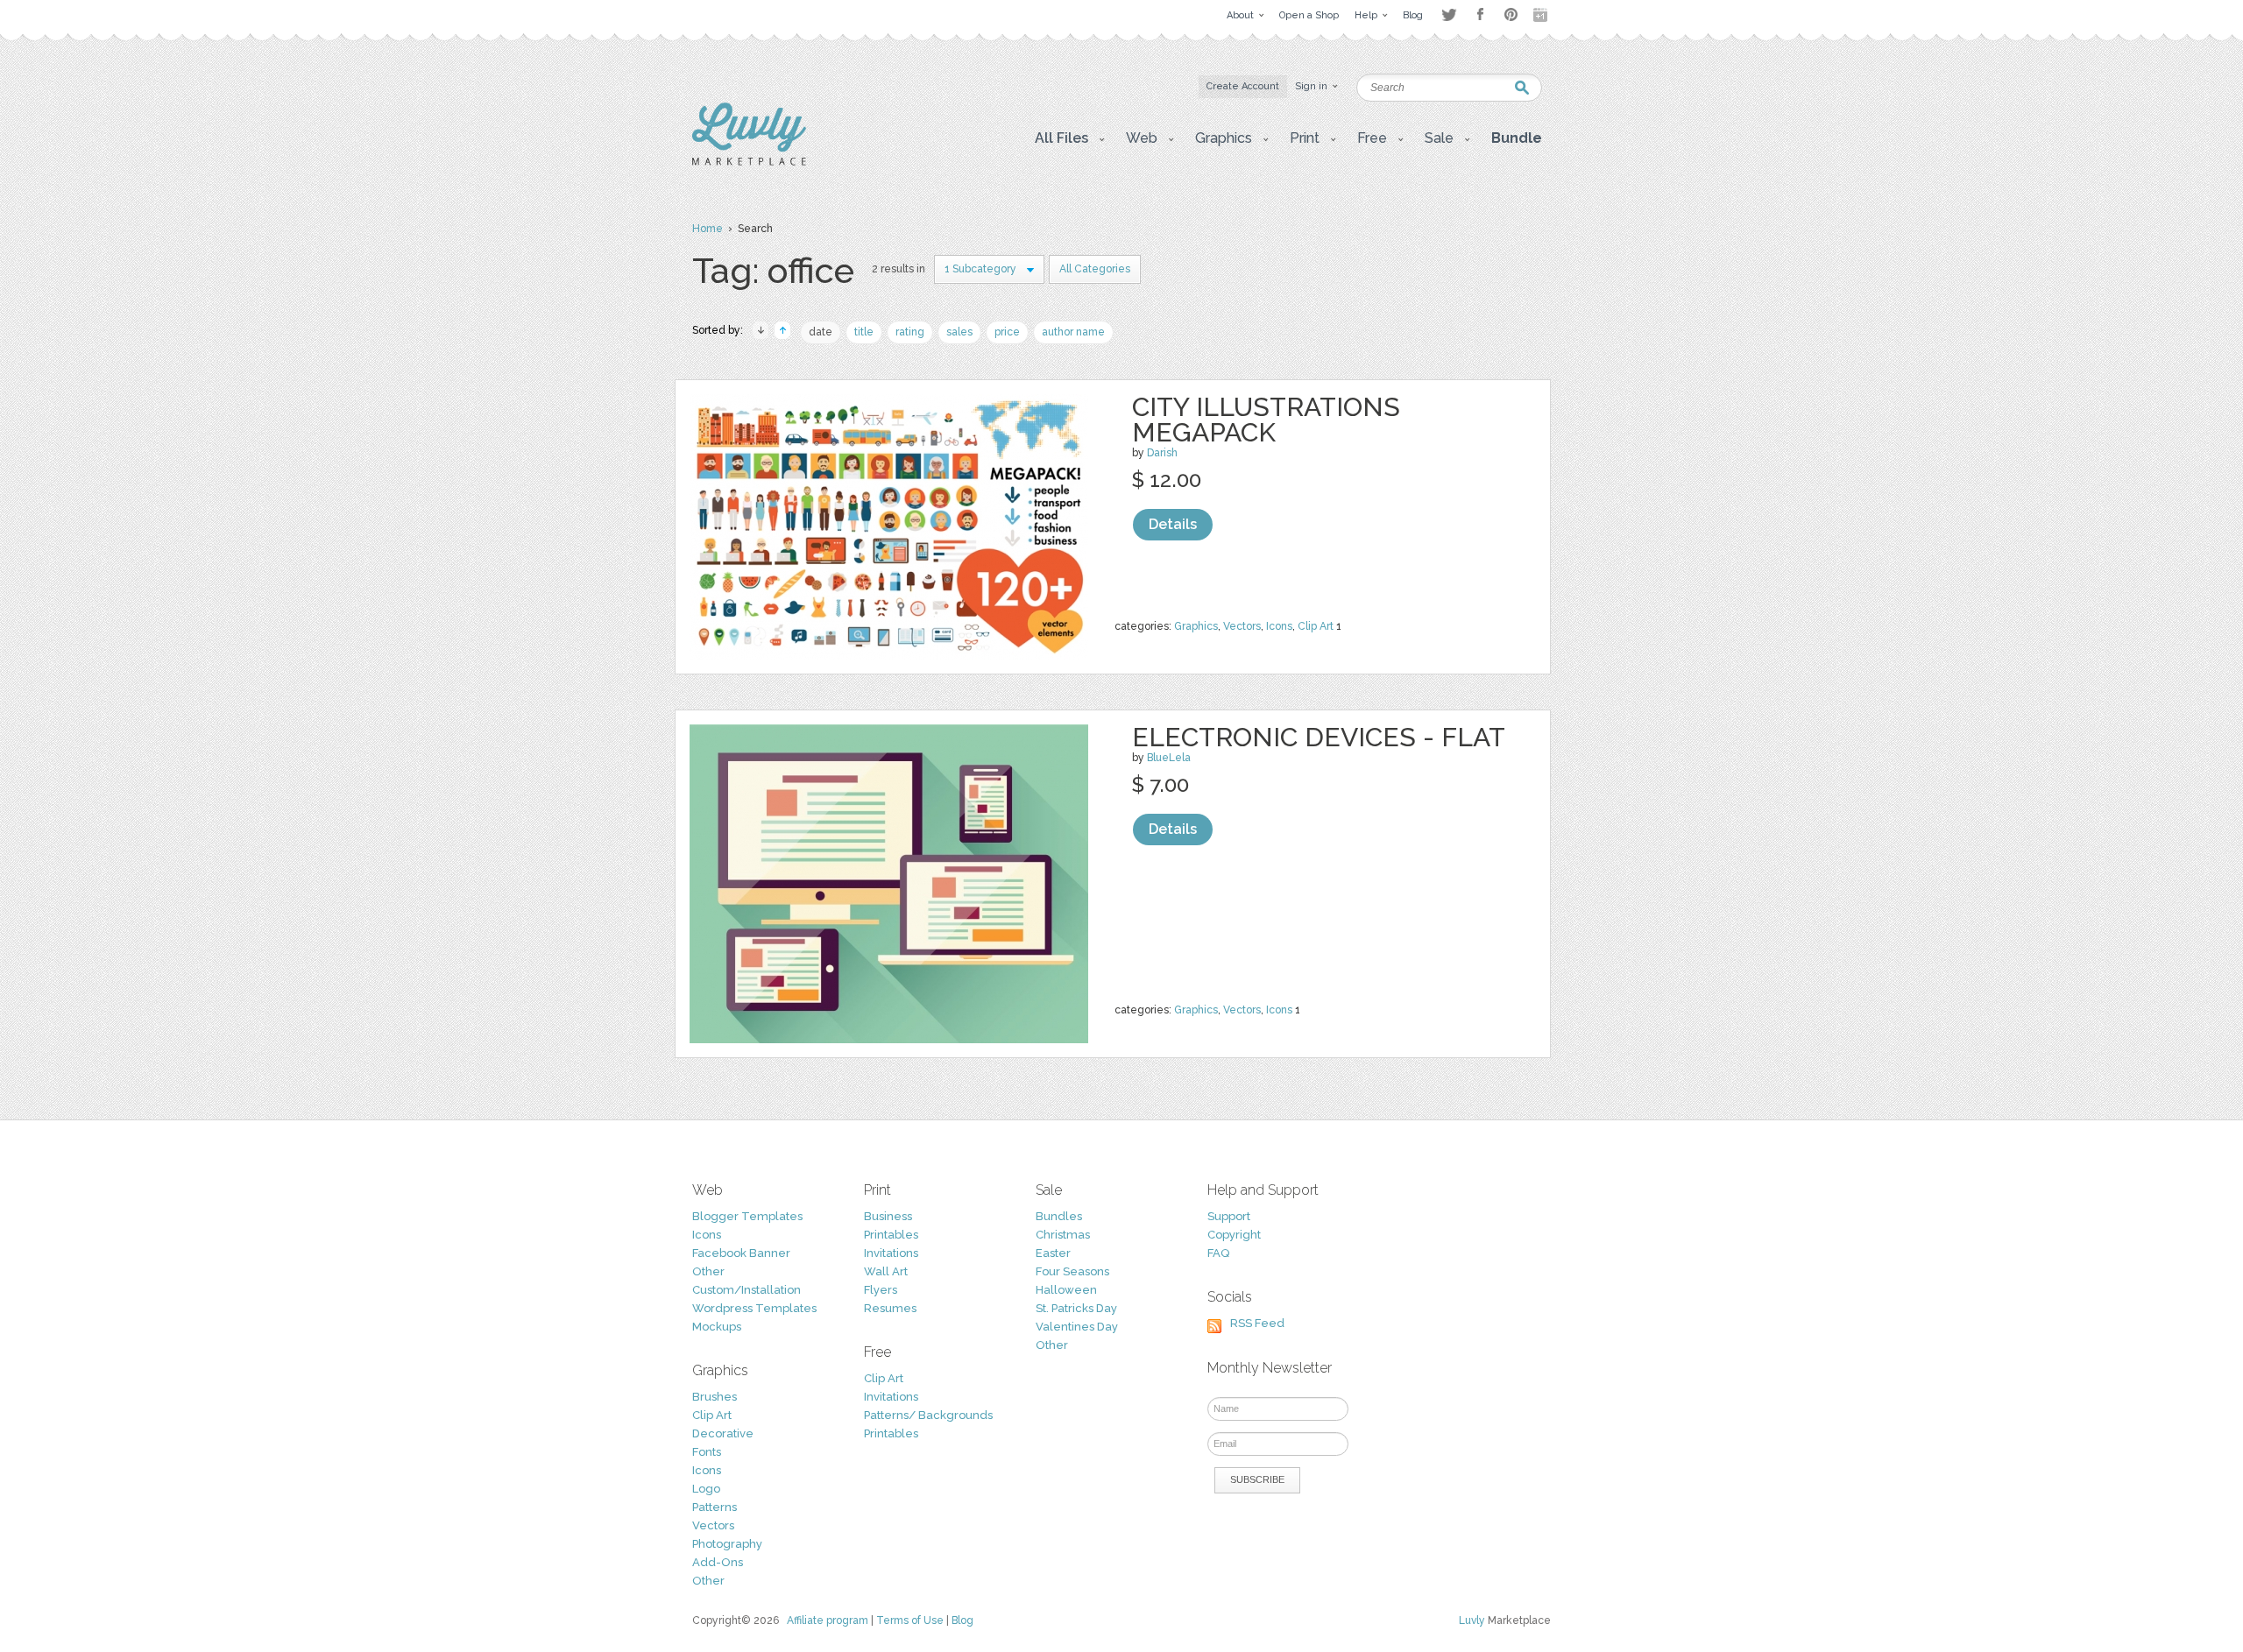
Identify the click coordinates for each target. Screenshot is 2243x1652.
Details (1173, 524)
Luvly (1472, 1620)
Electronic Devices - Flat (1319, 737)
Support (1229, 1216)
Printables (891, 1235)
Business (888, 1216)
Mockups (717, 1327)
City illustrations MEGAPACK (1266, 420)
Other (708, 1271)
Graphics (1196, 626)
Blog (962, 1620)
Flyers (881, 1290)
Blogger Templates (747, 1216)
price (1007, 332)
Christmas (1063, 1235)
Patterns (715, 1507)
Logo (706, 1489)
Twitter (1449, 14)
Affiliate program (828, 1620)
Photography (727, 1544)
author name (1073, 332)
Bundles (1059, 1216)
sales (959, 332)
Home (708, 229)
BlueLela (1169, 758)
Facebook (1480, 15)
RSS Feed (1257, 1323)
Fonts (707, 1452)
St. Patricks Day (1076, 1308)
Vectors (1242, 626)
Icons (1279, 626)
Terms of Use (910, 1620)
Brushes (715, 1397)
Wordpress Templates (754, 1308)
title (864, 332)
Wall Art (886, 1271)
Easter (1053, 1253)
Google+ (1542, 15)
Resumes (890, 1308)
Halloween (1066, 1290)
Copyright (1234, 1235)
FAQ (1218, 1253)
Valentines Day (1077, 1327)
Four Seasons (1072, 1271)
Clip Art (1316, 626)
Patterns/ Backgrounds (928, 1415)
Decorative (723, 1433)
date (821, 332)
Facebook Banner (741, 1253)
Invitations (891, 1253)
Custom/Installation (746, 1290)
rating (910, 332)
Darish (1162, 453)
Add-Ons (718, 1562)
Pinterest (1511, 14)
